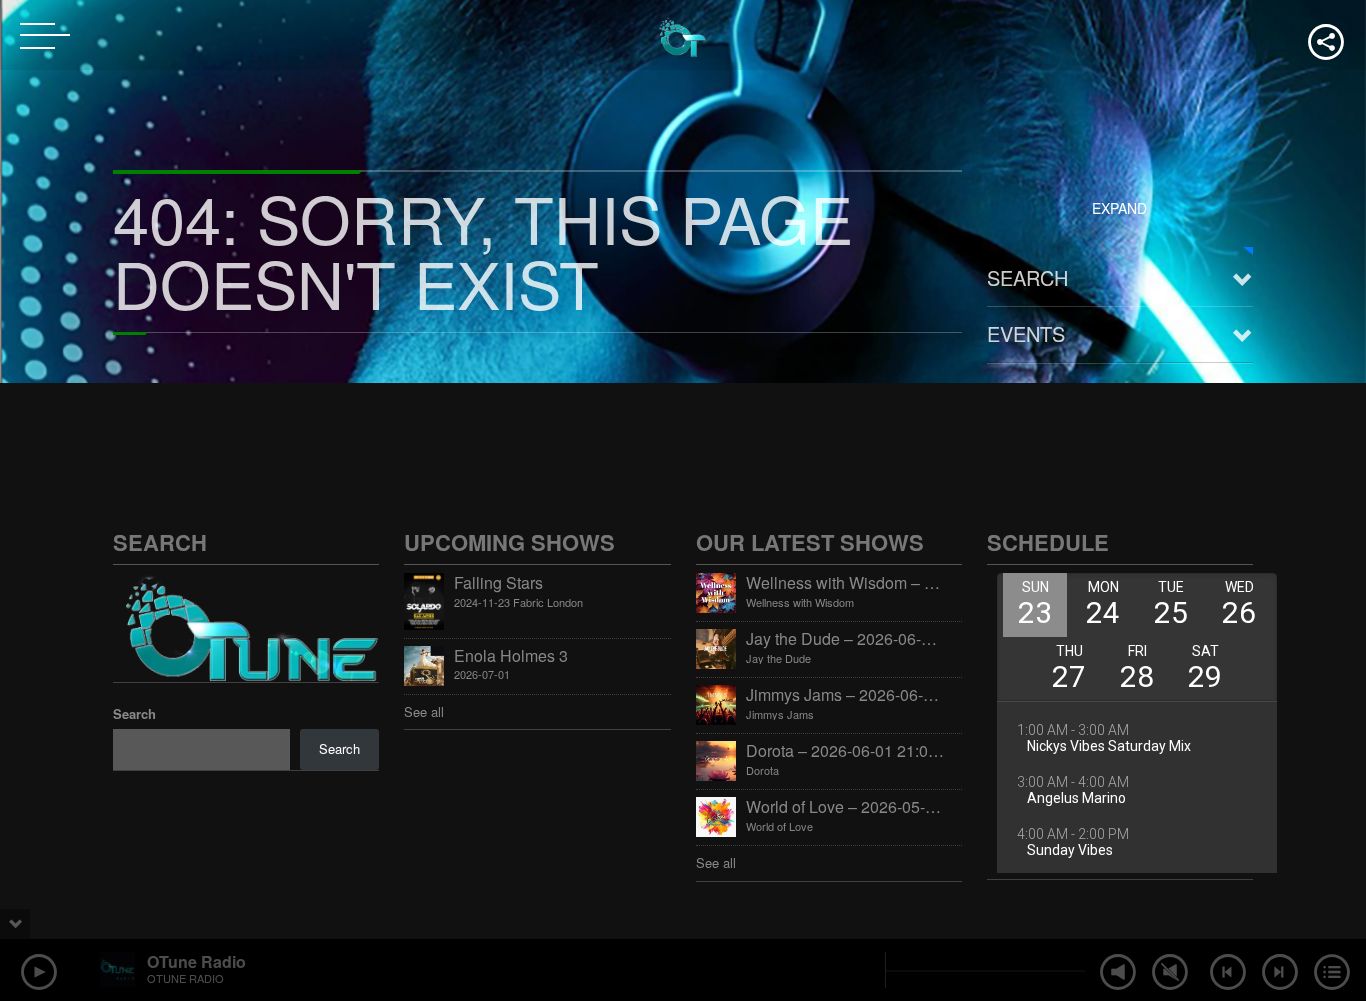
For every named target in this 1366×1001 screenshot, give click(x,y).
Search (1027, 277)
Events (1026, 333)
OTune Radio (196, 961)
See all (424, 711)
